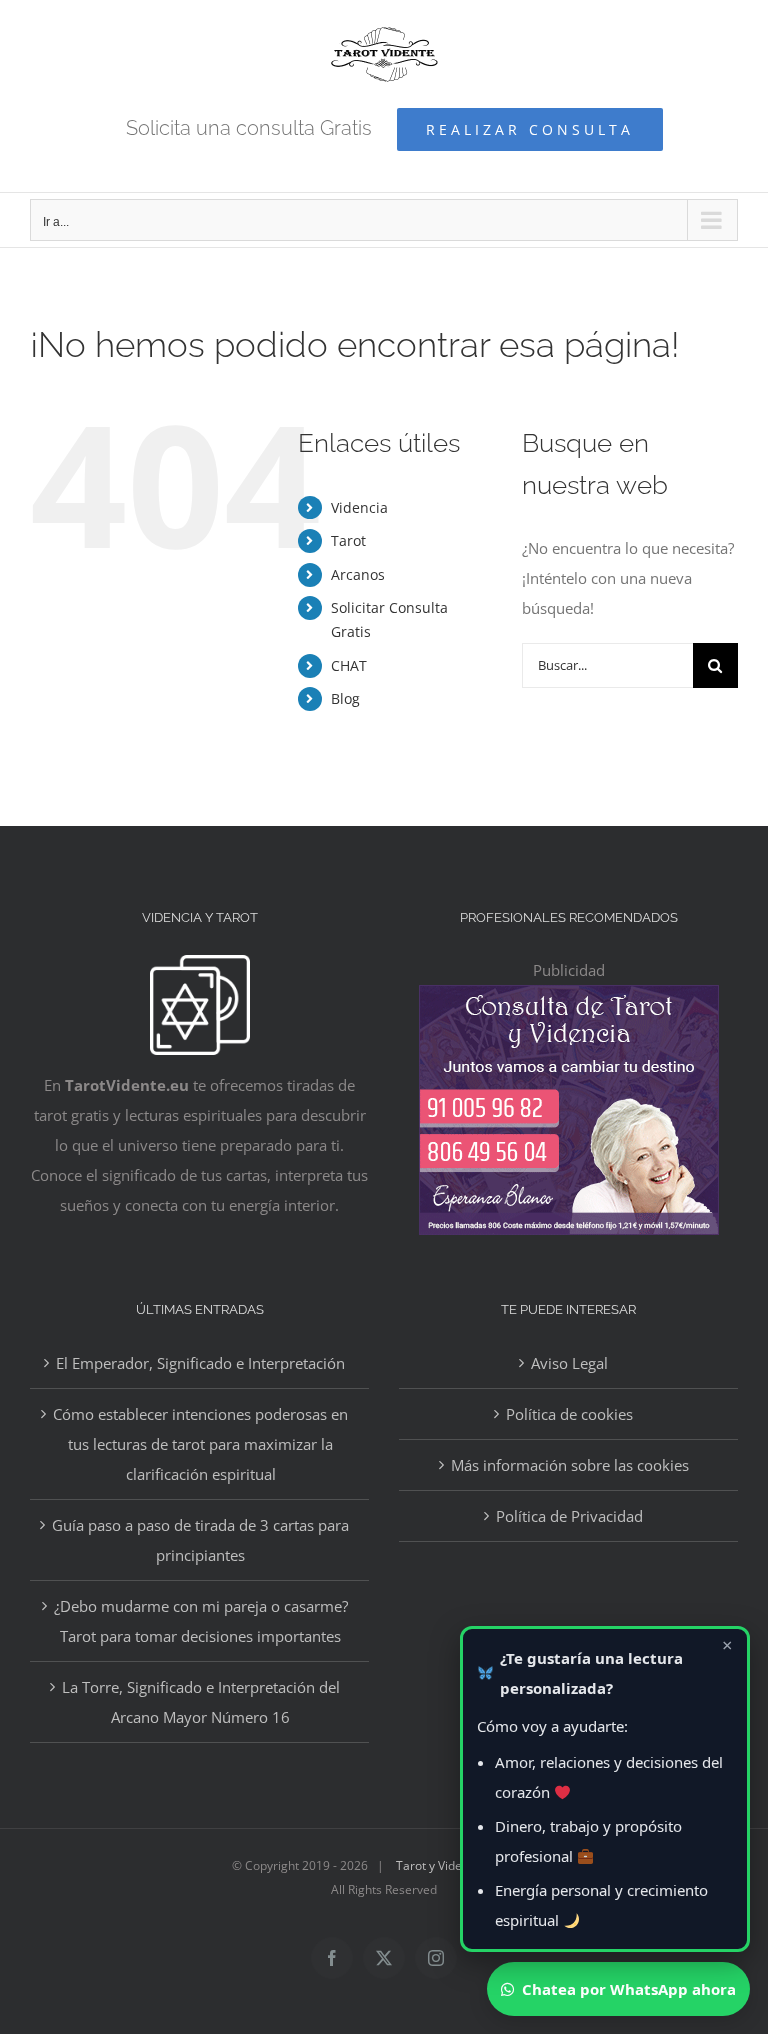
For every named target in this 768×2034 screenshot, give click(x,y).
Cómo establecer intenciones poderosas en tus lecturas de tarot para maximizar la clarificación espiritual (200, 1444)
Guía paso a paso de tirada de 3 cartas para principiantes (200, 1540)
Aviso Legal (569, 1363)
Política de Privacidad (569, 1516)
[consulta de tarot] (569, 1000)
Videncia (359, 507)
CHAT (349, 665)
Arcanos (358, 574)
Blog (345, 698)
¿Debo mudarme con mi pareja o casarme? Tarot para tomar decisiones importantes (201, 1621)
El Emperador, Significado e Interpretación (200, 1363)
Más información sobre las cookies (570, 1465)
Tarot (348, 540)
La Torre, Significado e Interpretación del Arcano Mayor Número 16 (201, 1702)
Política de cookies (569, 1414)
